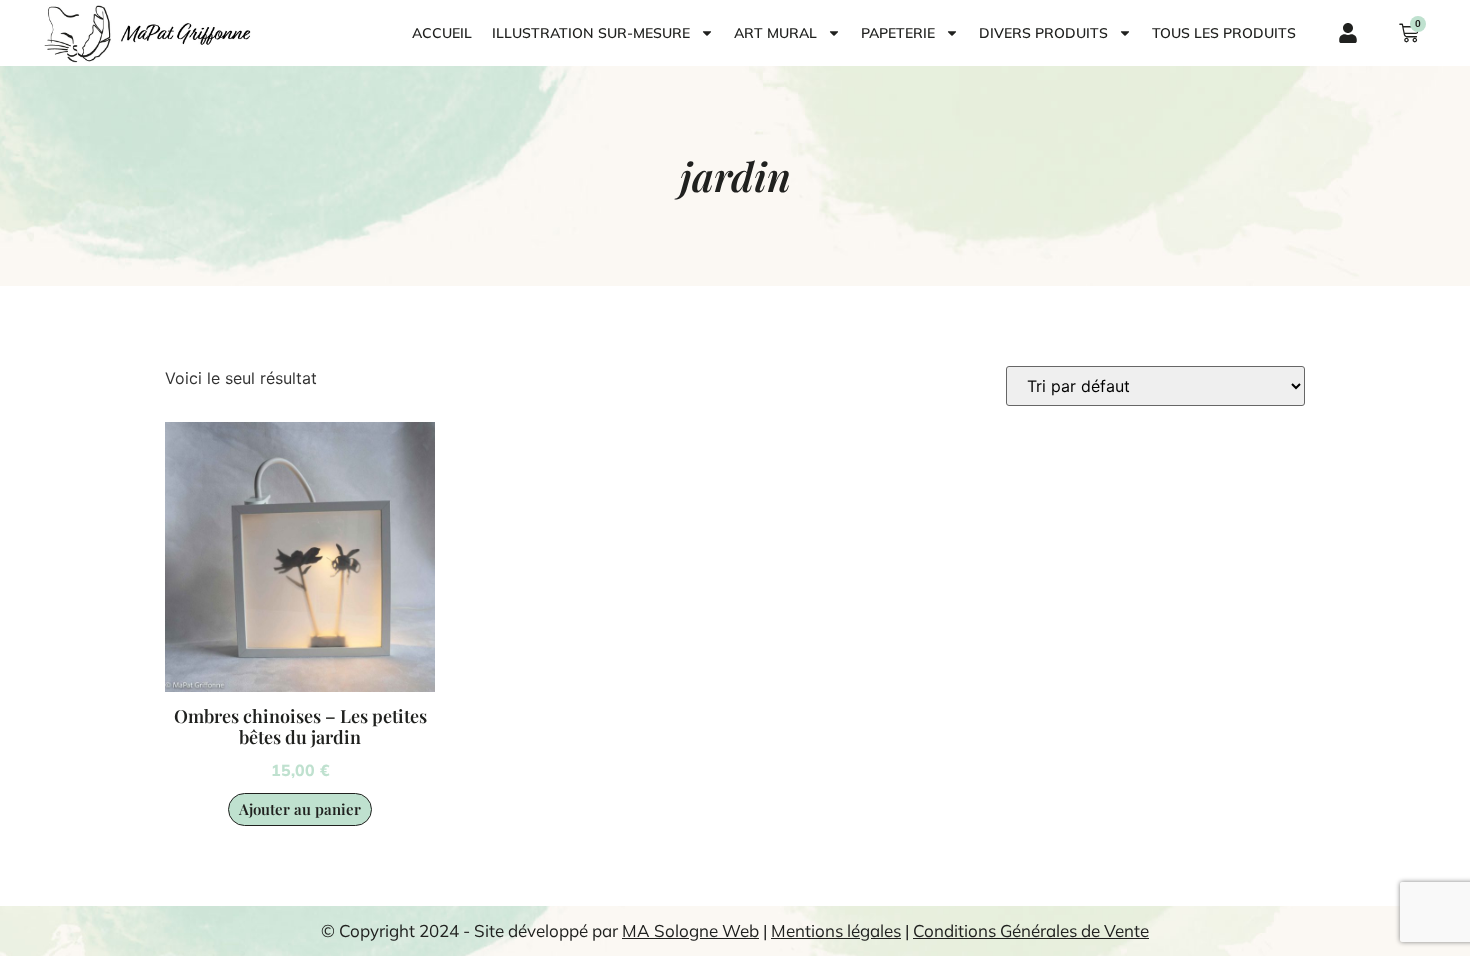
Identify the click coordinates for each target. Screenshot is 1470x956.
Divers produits (1043, 33)
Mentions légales (836, 930)
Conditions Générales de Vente (1031, 930)
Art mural (775, 33)
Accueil (442, 33)
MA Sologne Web (690, 930)
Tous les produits (1224, 33)
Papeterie (898, 33)
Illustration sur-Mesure (591, 33)
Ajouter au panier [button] (300, 809)
